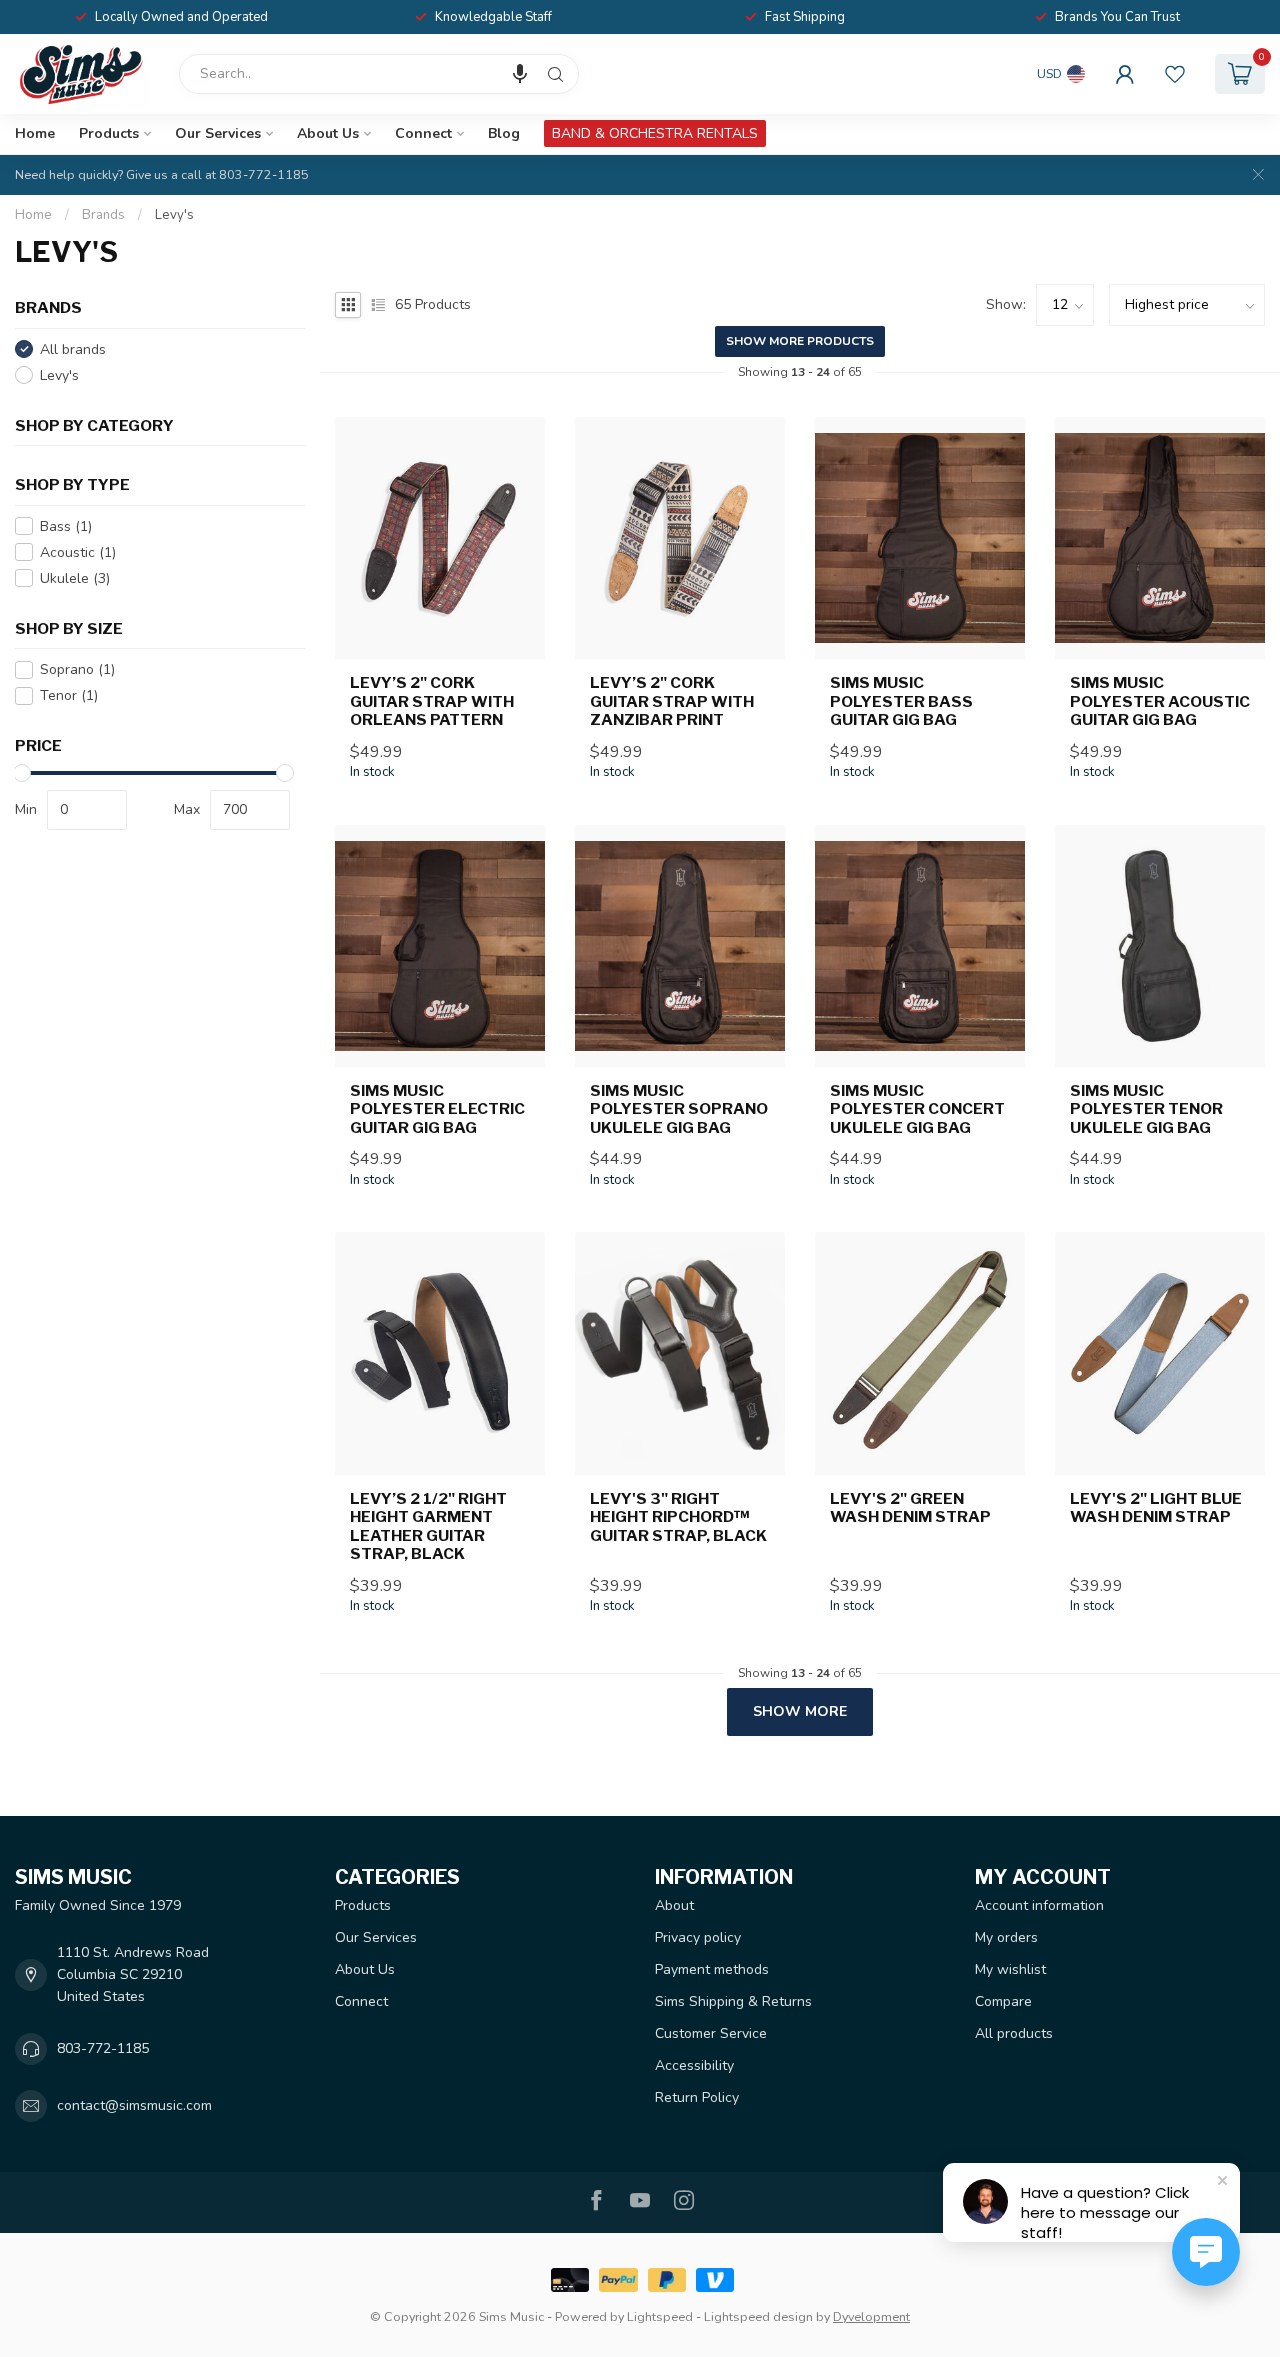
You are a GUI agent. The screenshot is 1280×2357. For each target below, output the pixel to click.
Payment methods (712, 1969)
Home (35, 133)
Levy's (174, 215)
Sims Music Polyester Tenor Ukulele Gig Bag (1146, 1109)
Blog (504, 133)
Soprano (77, 669)
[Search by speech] (520, 74)
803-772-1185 (103, 2048)
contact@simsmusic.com (134, 2105)
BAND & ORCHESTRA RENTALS (655, 133)
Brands (103, 215)
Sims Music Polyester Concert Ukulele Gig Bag (917, 1109)
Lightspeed (660, 2316)
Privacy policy (698, 1937)
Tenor (69, 695)
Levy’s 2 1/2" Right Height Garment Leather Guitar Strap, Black (428, 1526)
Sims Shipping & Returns (733, 2001)
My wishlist (1010, 1969)
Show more (800, 1711)
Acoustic (78, 552)
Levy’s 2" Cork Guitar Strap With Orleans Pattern (432, 701)
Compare (1003, 2001)
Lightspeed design (758, 2316)
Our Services (218, 133)
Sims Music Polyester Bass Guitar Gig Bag (901, 701)
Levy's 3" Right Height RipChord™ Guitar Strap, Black (678, 1517)
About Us (328, 133)
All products (1014, 2033)
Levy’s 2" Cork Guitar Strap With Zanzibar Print (672, 701)
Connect (423, 133)
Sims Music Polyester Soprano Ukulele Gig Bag (679, 1109)
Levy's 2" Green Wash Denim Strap (910, 1508)
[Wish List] (1175, 74)
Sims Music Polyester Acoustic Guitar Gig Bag (1160, 701)
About (674, 1905)
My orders (1006, 1937)
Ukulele (75, 578)
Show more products (800, 341)
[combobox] (379, 74)
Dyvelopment (871, 2316)
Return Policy (697, 2097)
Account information (1039, 1905)
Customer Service (711, 2033)
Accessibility (694, 2065)
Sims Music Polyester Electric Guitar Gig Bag (437, 1109)
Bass (66, 526)
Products (109, 133)
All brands (73, 349)
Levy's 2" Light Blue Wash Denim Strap (1156, 1508)
